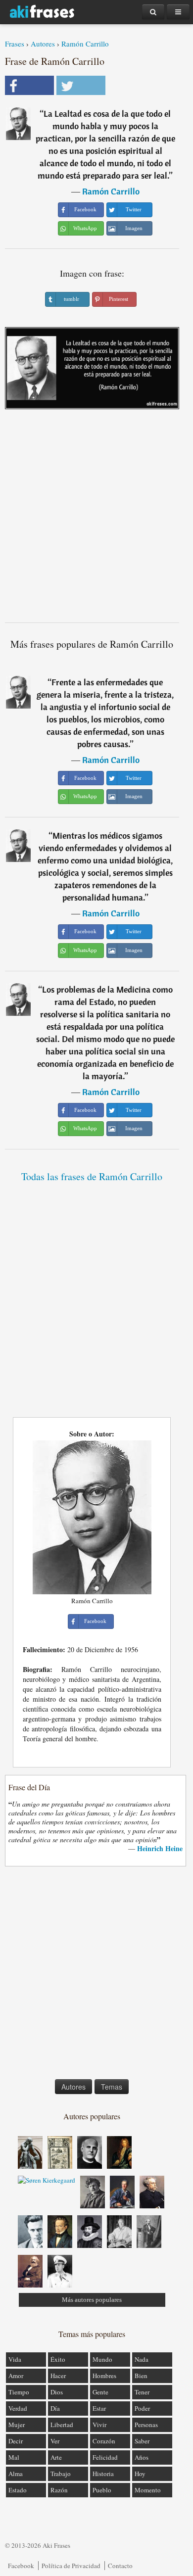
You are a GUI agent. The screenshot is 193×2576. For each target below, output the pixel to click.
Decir (16, 2441)
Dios (57, 2392)
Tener (142, 2392)
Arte (56, 2457)
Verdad (18, 2408)
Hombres (104, 2376)
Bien (141, 2376)
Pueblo (102, 2490)
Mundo (102, 2359)
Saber (142, 2441)
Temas (112, 2087)
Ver (55, 2441)
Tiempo (19, 2392)
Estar (99, 2408)
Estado (18, 2490)
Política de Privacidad (71, 2566)
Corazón (104, 2441)
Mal (14, 2457)
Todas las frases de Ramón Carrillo (92, 1176)
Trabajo (61, 2474)
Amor (16, 2376)
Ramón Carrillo (85, 44)
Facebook (21, 2566)
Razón (59, 2490)
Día (55, 2408)
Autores (43, 44)
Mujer (17, 2425)
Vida (15, 2359)
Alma (16, 2474)
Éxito (58, 2359)
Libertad (62, 2425)
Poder (142, 2408)
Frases (15, 44)
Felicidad (105, 2457)
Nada (142, 2359)
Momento (148, 2490)
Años (142, 2457)
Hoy (140, 2474)
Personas (146, 2425)
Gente (100, 2392)
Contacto (120, 2566)
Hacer (58, 2376)
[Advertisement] (96, 520)
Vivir (99, 2425)
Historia (103, 2474)
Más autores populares (92, 2300)
